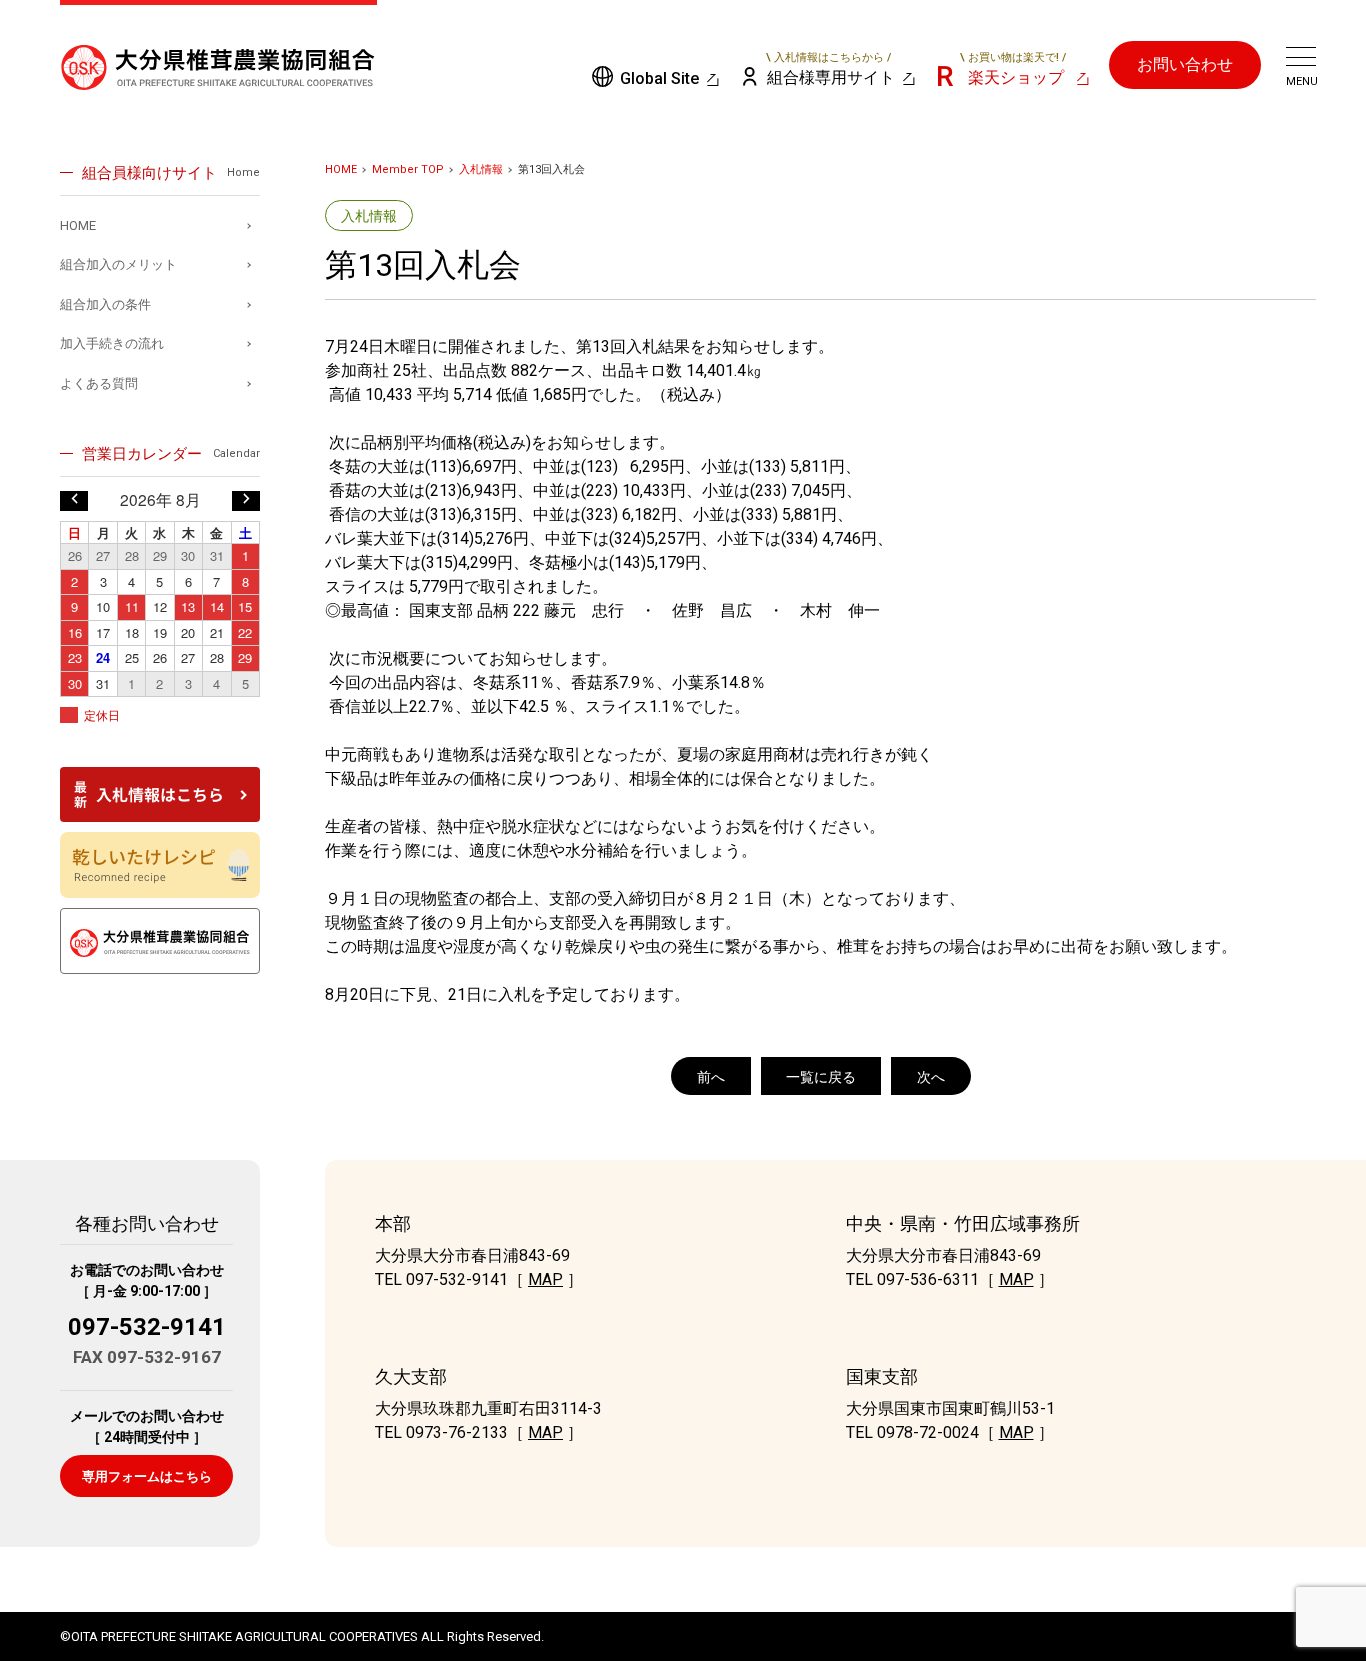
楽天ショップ (1013, 69)
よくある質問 (99, 383)
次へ (931, 1077)
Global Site (659, 78)
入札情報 (481, 169)
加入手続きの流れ (112, 343)
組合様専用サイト (831, 69)
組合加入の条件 (105, 304)
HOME (341, 169)
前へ (711, 1077)
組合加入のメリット (118, 264)
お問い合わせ (1185, 64)
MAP (545, 1279)
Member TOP (408, 169)
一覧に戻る (821, 1077)
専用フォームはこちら (147, 1476)
